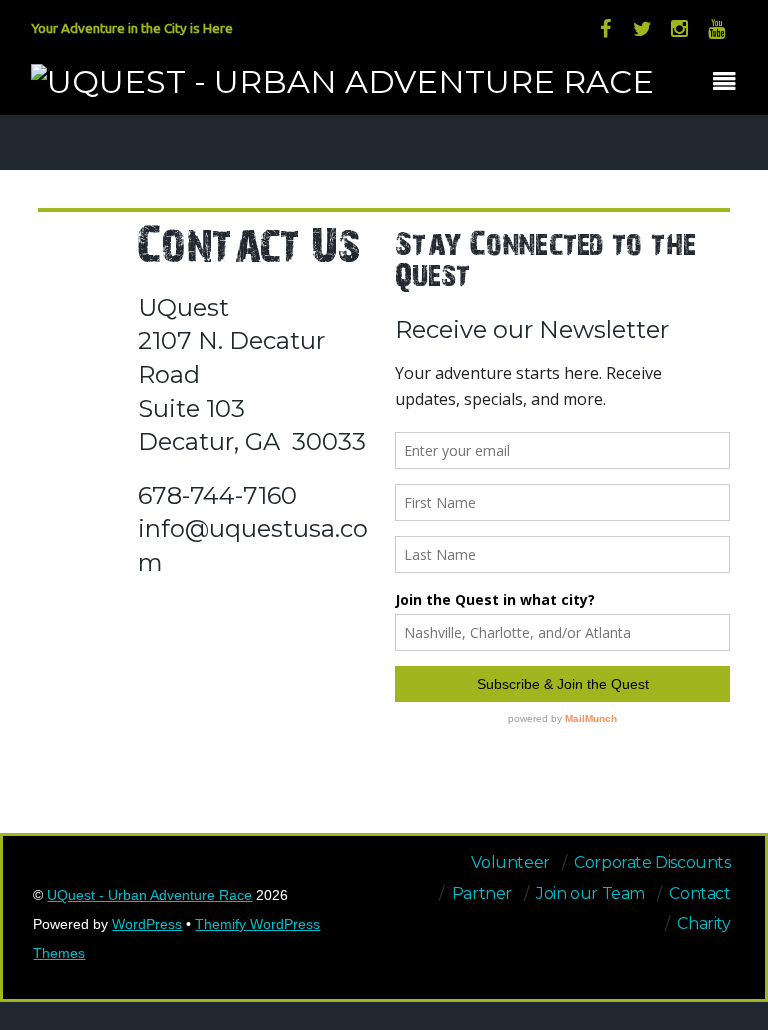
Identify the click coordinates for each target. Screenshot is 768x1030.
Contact (699, 893)
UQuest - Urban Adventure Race (149, 895)
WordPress (147, 924)
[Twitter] (642, 27)
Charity (703, 923)
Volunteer (510, 862)
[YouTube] (716, 27)
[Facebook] (605, 27)
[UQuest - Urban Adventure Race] (342, 81)
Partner (482, 893)
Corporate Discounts (652, 862)
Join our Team (590, 893)
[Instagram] (679, 27)
